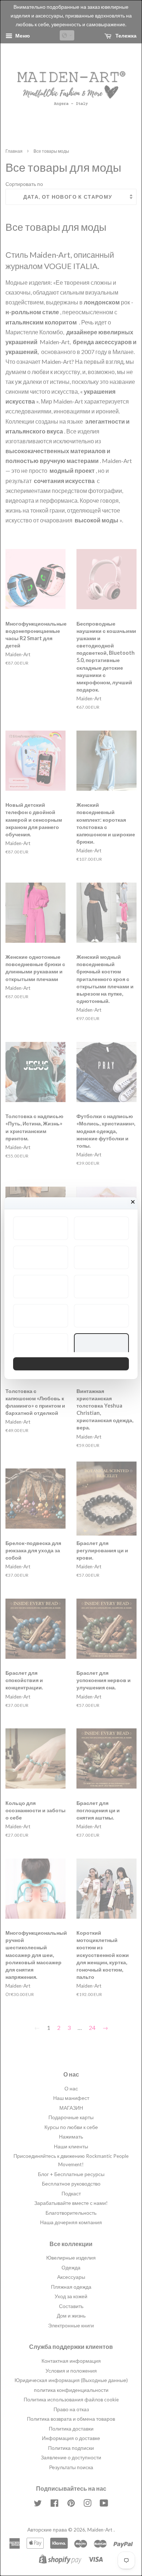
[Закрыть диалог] (133, 1202)
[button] (41, 1228)
